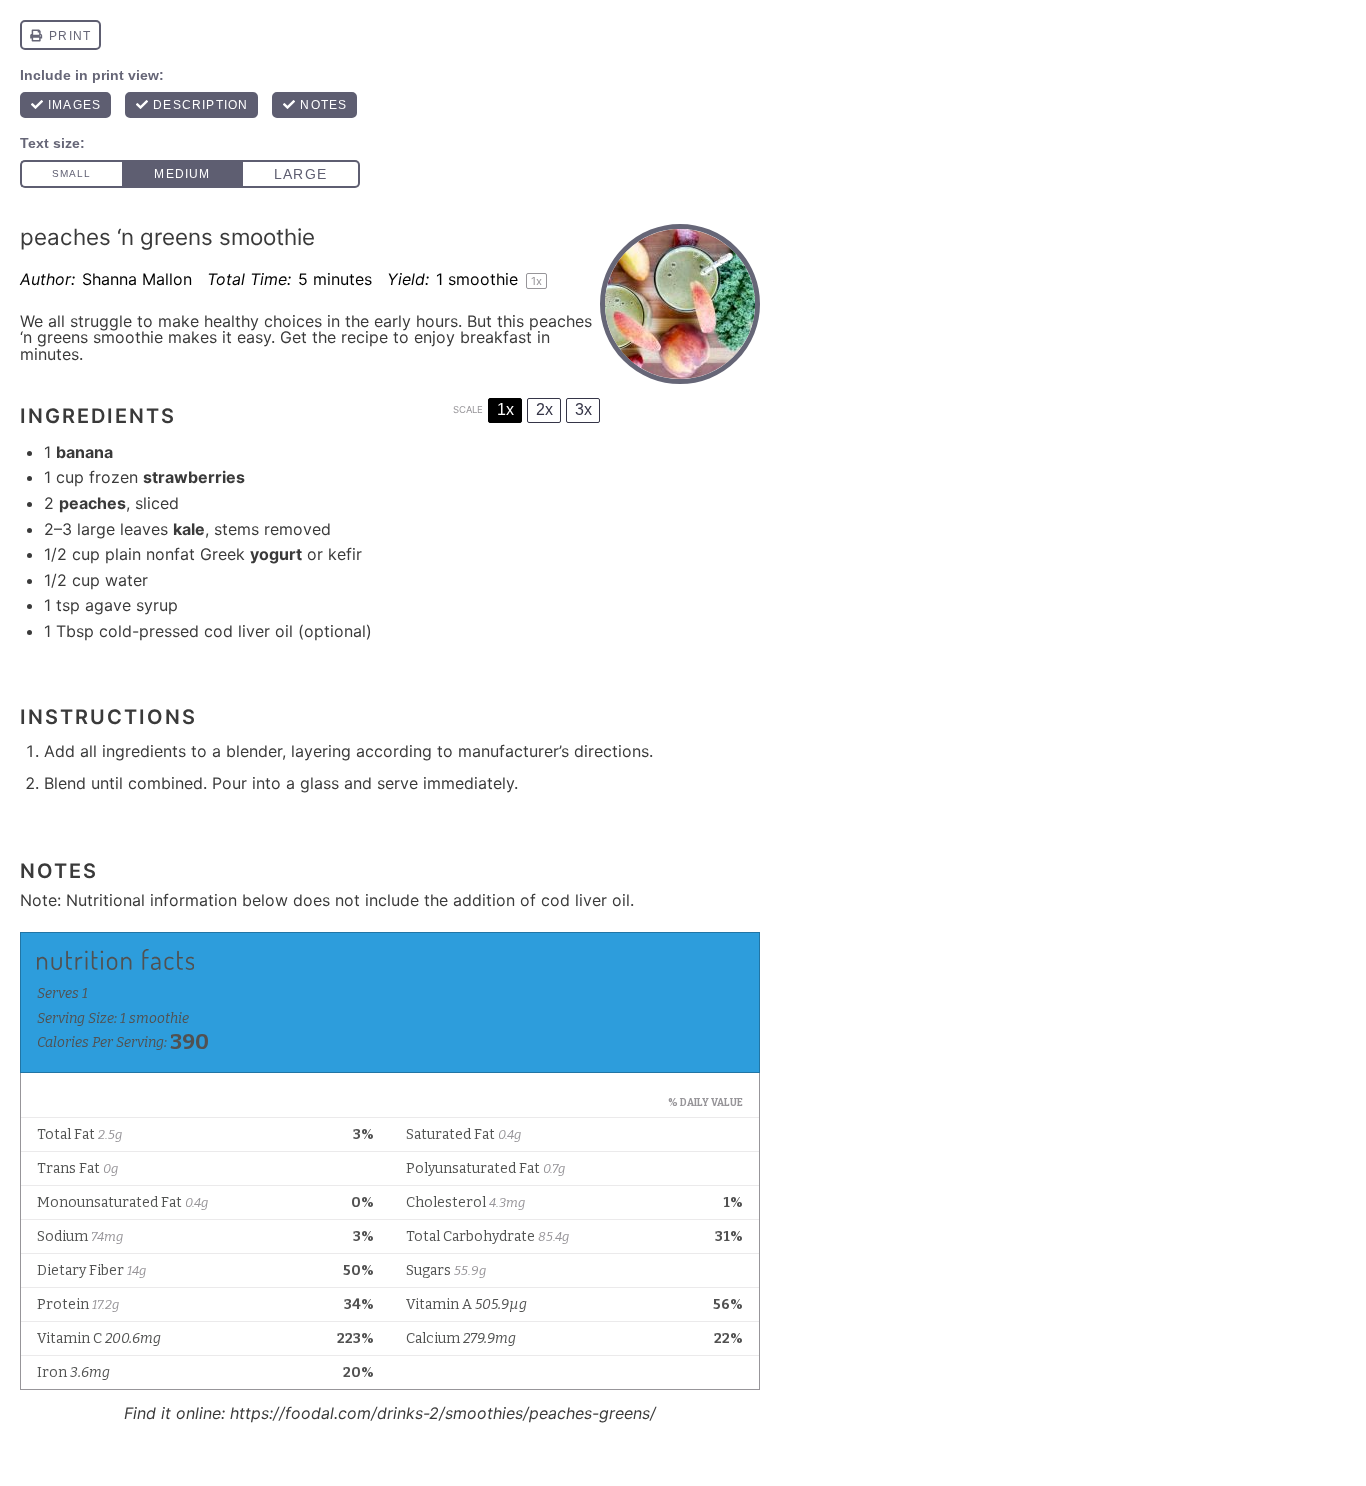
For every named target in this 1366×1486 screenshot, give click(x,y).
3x (583, 409)
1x (505, 409)
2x (544, 409)
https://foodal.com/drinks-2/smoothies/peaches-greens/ (443, 1413)
